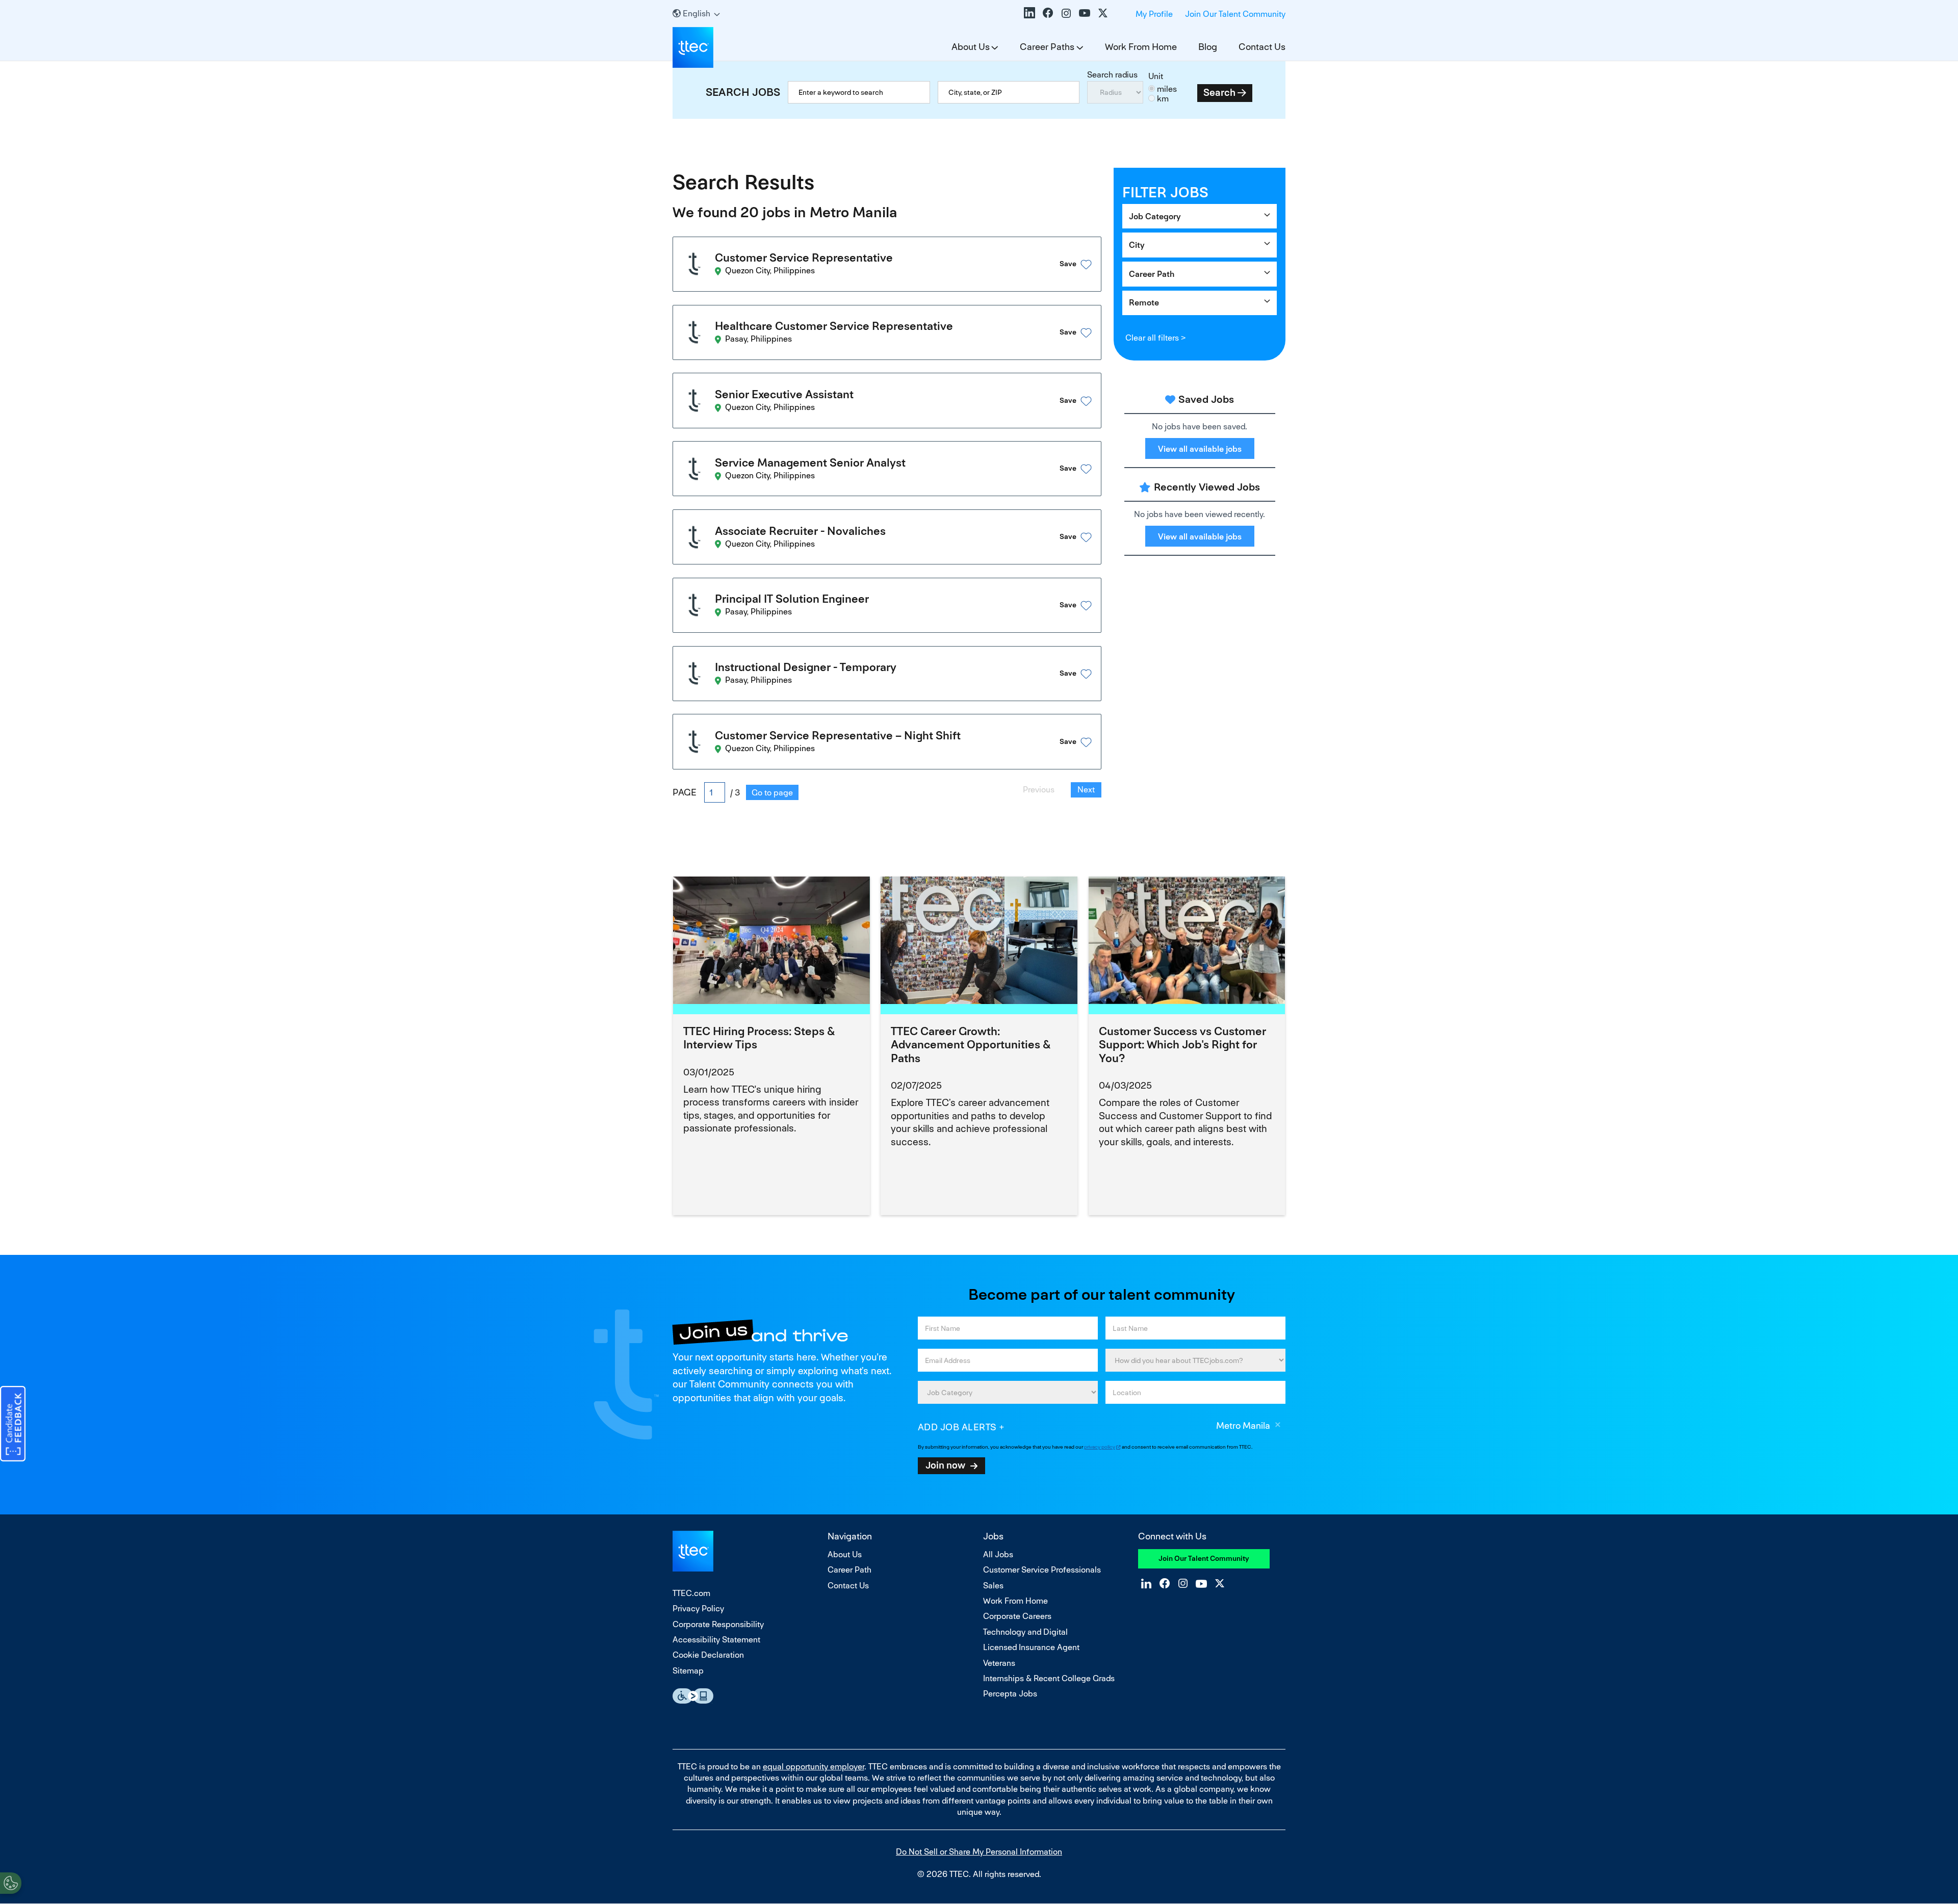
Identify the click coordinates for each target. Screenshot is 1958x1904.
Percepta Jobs (1010, 1694)
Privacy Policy (698, 1609)
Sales (993, 1586)
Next (1086, 790)
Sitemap (688, 1671)
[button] (1063, 264)
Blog (1208, 47)
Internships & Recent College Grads (1049, 1678)
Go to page (772, 793)
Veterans (999, 1663)
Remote (1144, 303)
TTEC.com (691, 1593)
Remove (1278, 1426)
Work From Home (1141, 47)
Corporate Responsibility (718, 1624)
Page (685, 792)
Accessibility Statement (716, 1640)
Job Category (1155, 216)
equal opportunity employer (814, 1767)
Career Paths (1047, 47)
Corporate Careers (1017, 1616)
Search (1219, 93)
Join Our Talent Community (1235, 14)
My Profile (1154, 14)
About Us (971, 47)
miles (1167, 89)
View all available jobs (1200, 449)
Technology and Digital (1025, 1632)
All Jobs (998, 1554)
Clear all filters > (1155, 338)
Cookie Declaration (708, 1655)
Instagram (1066, 13)
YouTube (1085, 13)
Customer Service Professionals (1042, 1570)
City (1137, 245)
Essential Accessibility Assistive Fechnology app (693, 1696)
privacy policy (1100, 1447)
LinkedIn (1029, 13)
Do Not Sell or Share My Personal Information (979, 1852)
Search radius (1112, 75)
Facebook (1048, 13)
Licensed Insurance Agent (1031, 1647)
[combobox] (1009, 92)
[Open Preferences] (11, 1883)
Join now (945, 1465)
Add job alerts (957, 1427)
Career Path (1152, 274)
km (1163, 99)
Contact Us (1262, 47)
